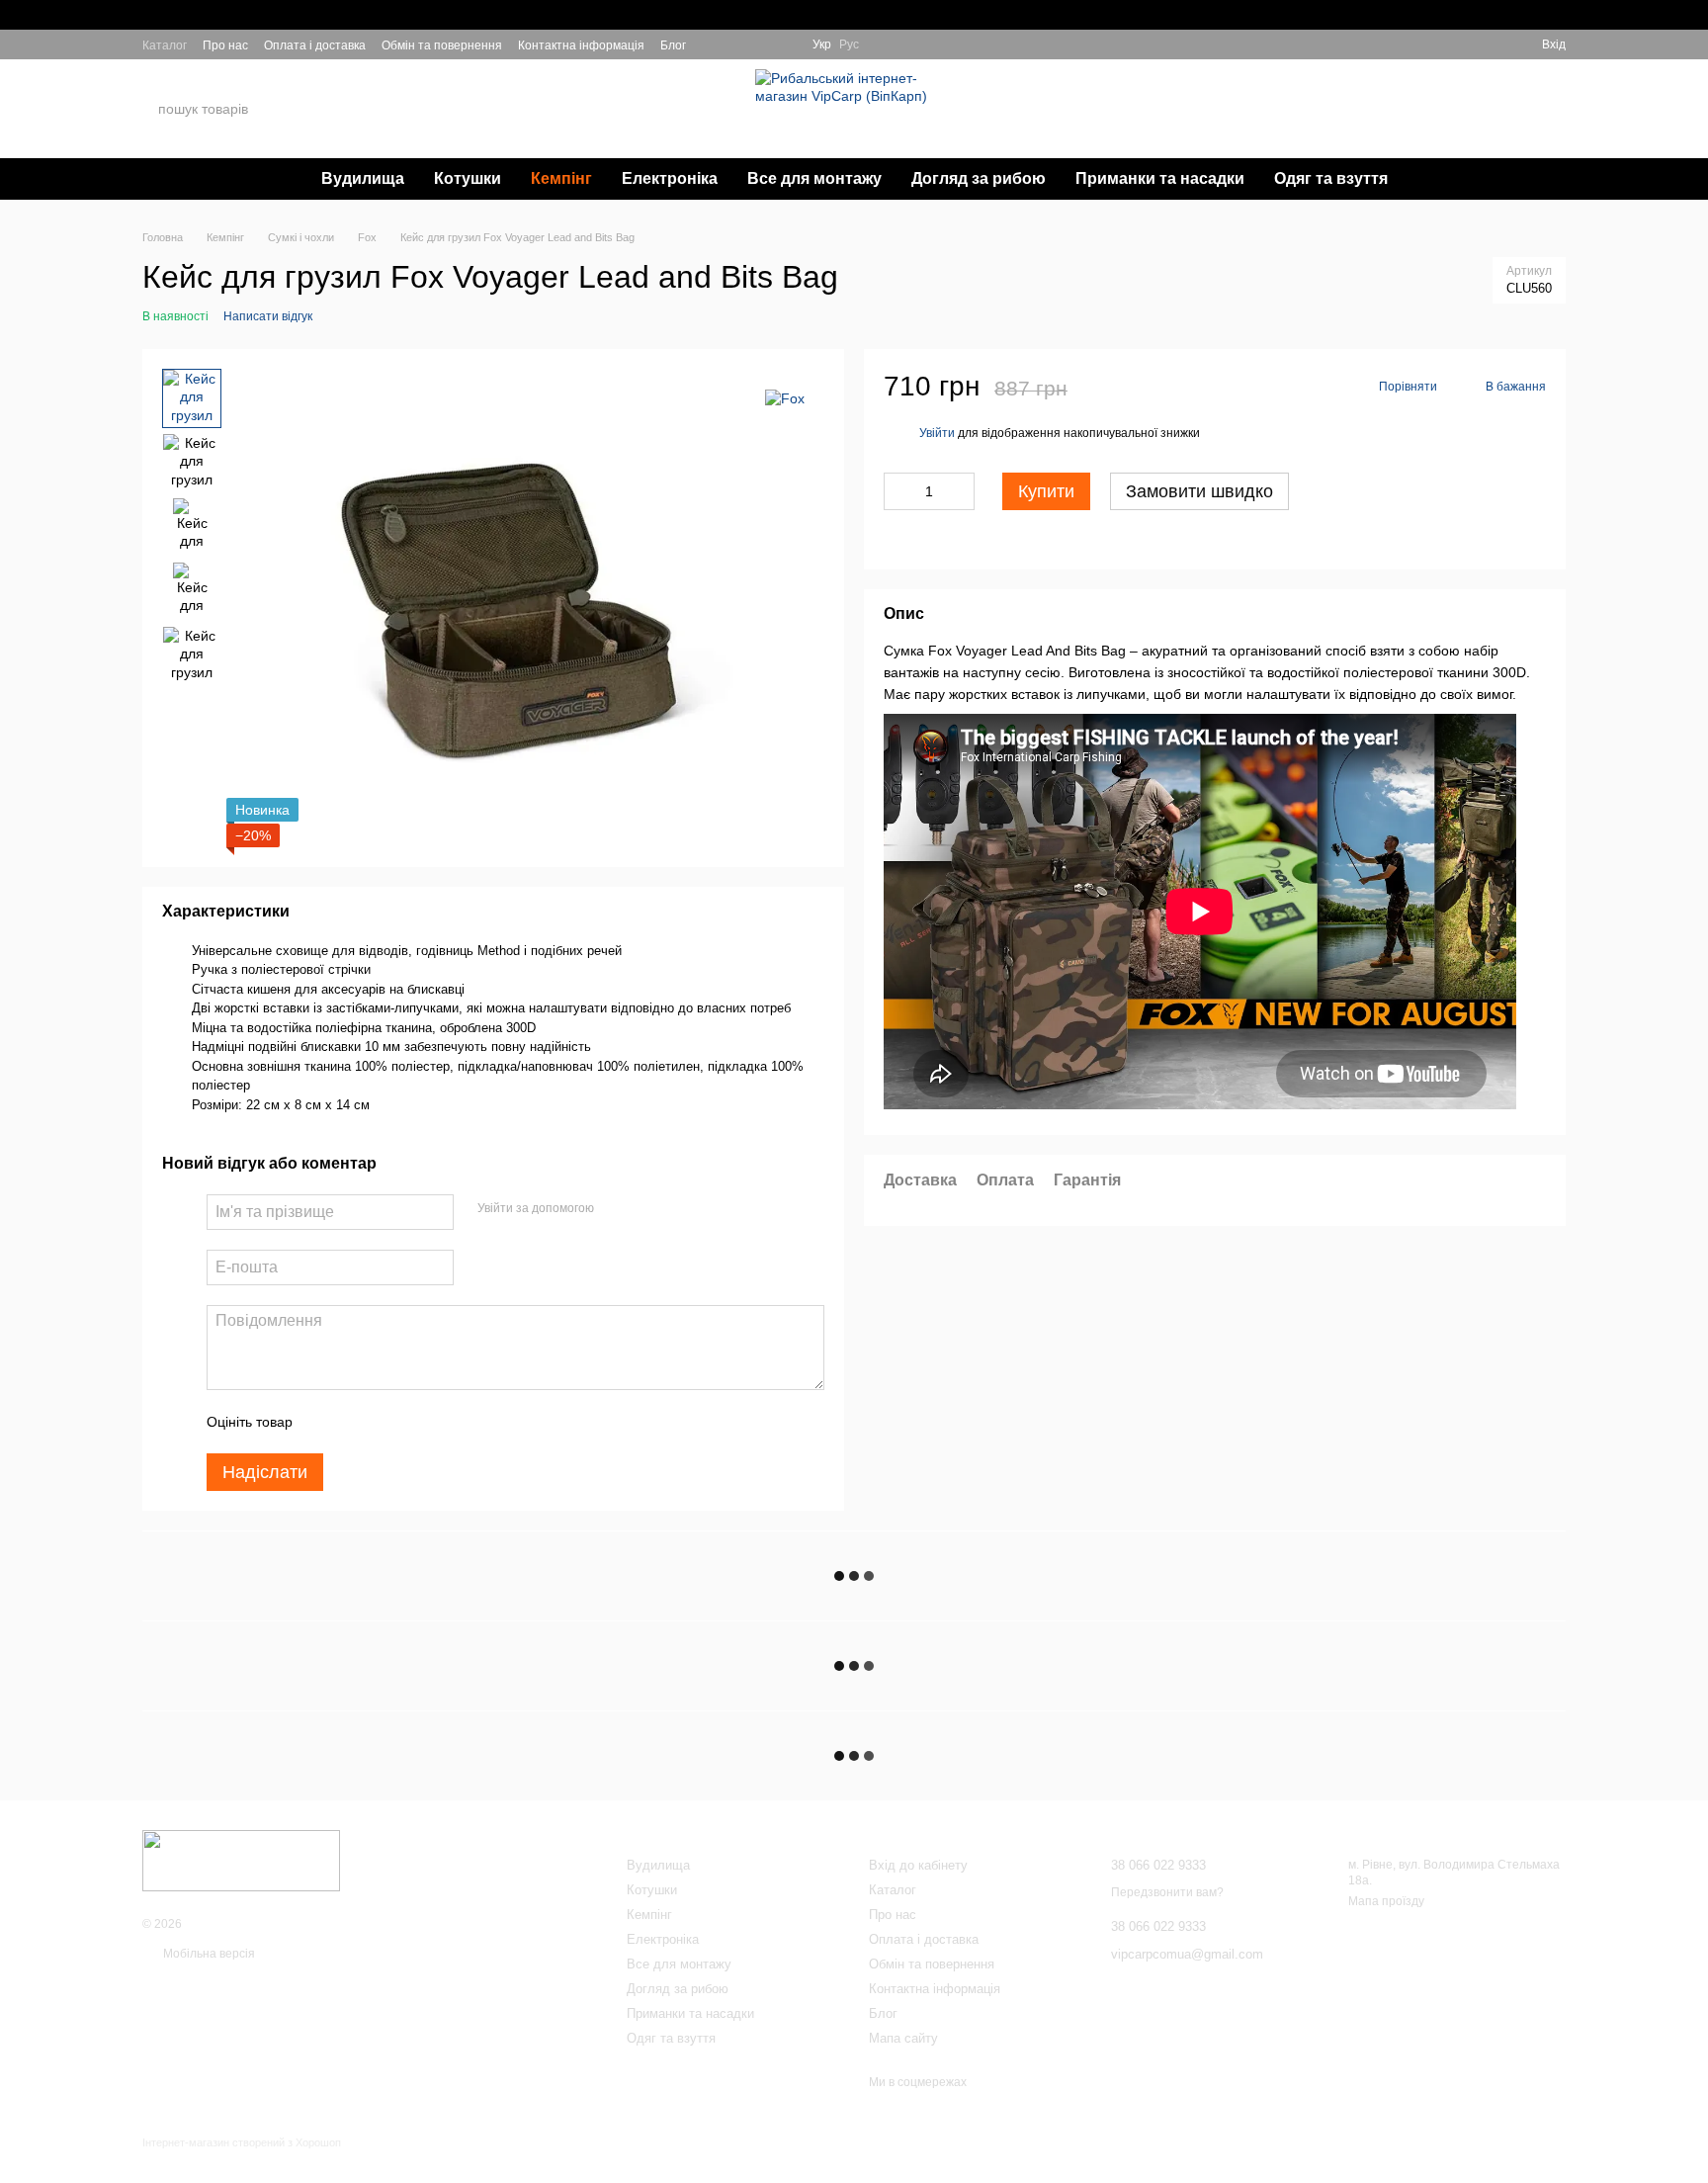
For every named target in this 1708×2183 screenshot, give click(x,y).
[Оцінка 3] (388, 1422)
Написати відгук (268, 316)
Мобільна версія (208, 1954)
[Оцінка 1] (325, 1422)
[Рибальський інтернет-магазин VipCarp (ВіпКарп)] (241, 1860)
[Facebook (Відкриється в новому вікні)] (761, 44)
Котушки (468, 178)
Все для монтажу (814, 178)
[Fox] (785, 398)
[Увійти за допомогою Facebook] (616, 1209)
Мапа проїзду (1386, 1901)
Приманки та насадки (1160, 178)
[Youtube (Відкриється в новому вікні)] (785, 44)
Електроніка (670, 178)
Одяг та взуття (1331, 178)
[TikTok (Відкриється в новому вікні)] (737, 44)
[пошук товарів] (329, 109)
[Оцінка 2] (357, 1422)
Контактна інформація (581, 45)
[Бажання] (1455, 44)
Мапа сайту (903, 2038)
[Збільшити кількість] (960, 491)
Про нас (225, 45)
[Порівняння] (1491, 44)
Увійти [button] (937, 433)
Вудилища (363, 178)
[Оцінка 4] (420, 1422)
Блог (673, 45)
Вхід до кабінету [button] (918, 1865)
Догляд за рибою (979, 178)
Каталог (165, 45)
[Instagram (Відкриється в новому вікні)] (714, 44)
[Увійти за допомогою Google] (647, 1209)
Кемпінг (561, 178)
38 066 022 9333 (1352, 97)
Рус (849, 44)
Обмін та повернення (442, 45)
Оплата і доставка (315, 45)
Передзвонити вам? (1349, 122)
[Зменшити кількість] (898, 491)
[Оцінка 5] (452, 1422)
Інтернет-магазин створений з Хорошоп (242, 2142)
